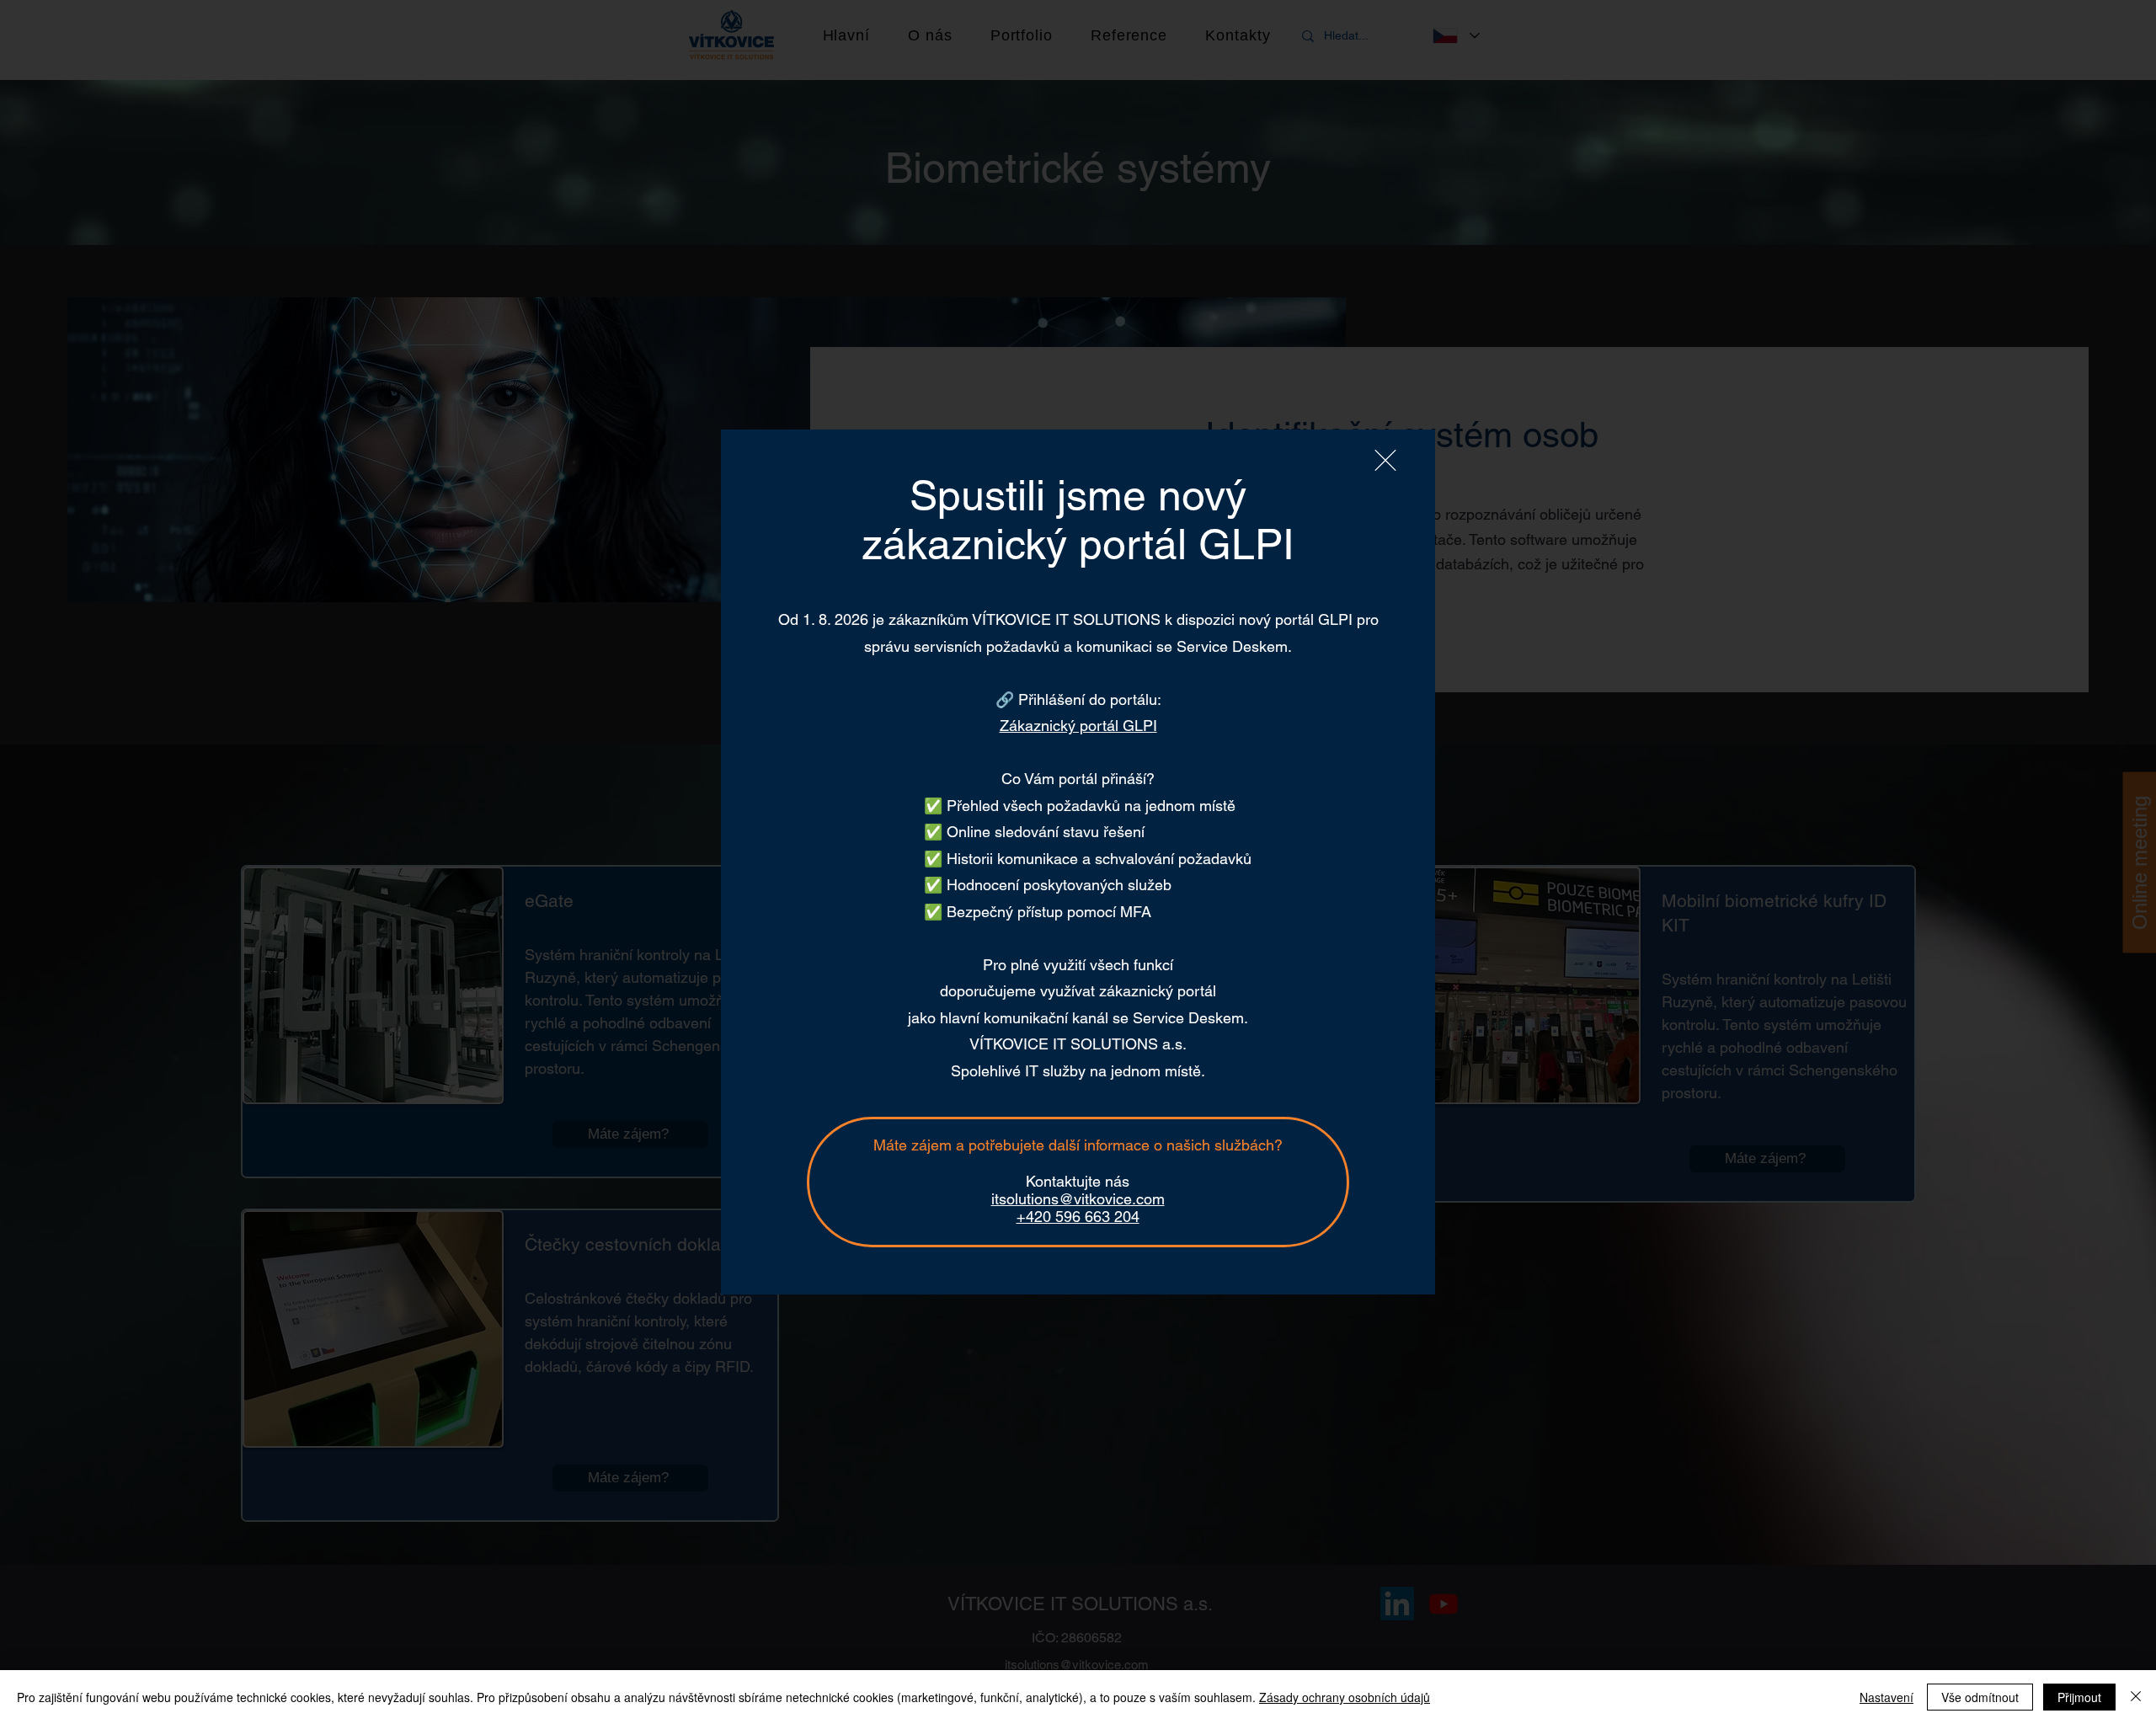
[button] (1385, 460)
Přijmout (2079, 1697)
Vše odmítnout (1980, 1697)
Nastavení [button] (1886, 1697)
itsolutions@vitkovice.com (1078, 1199)
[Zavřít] (2136, 1697)
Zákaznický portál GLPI (1078, 726)
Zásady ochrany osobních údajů (1345, 1697)
